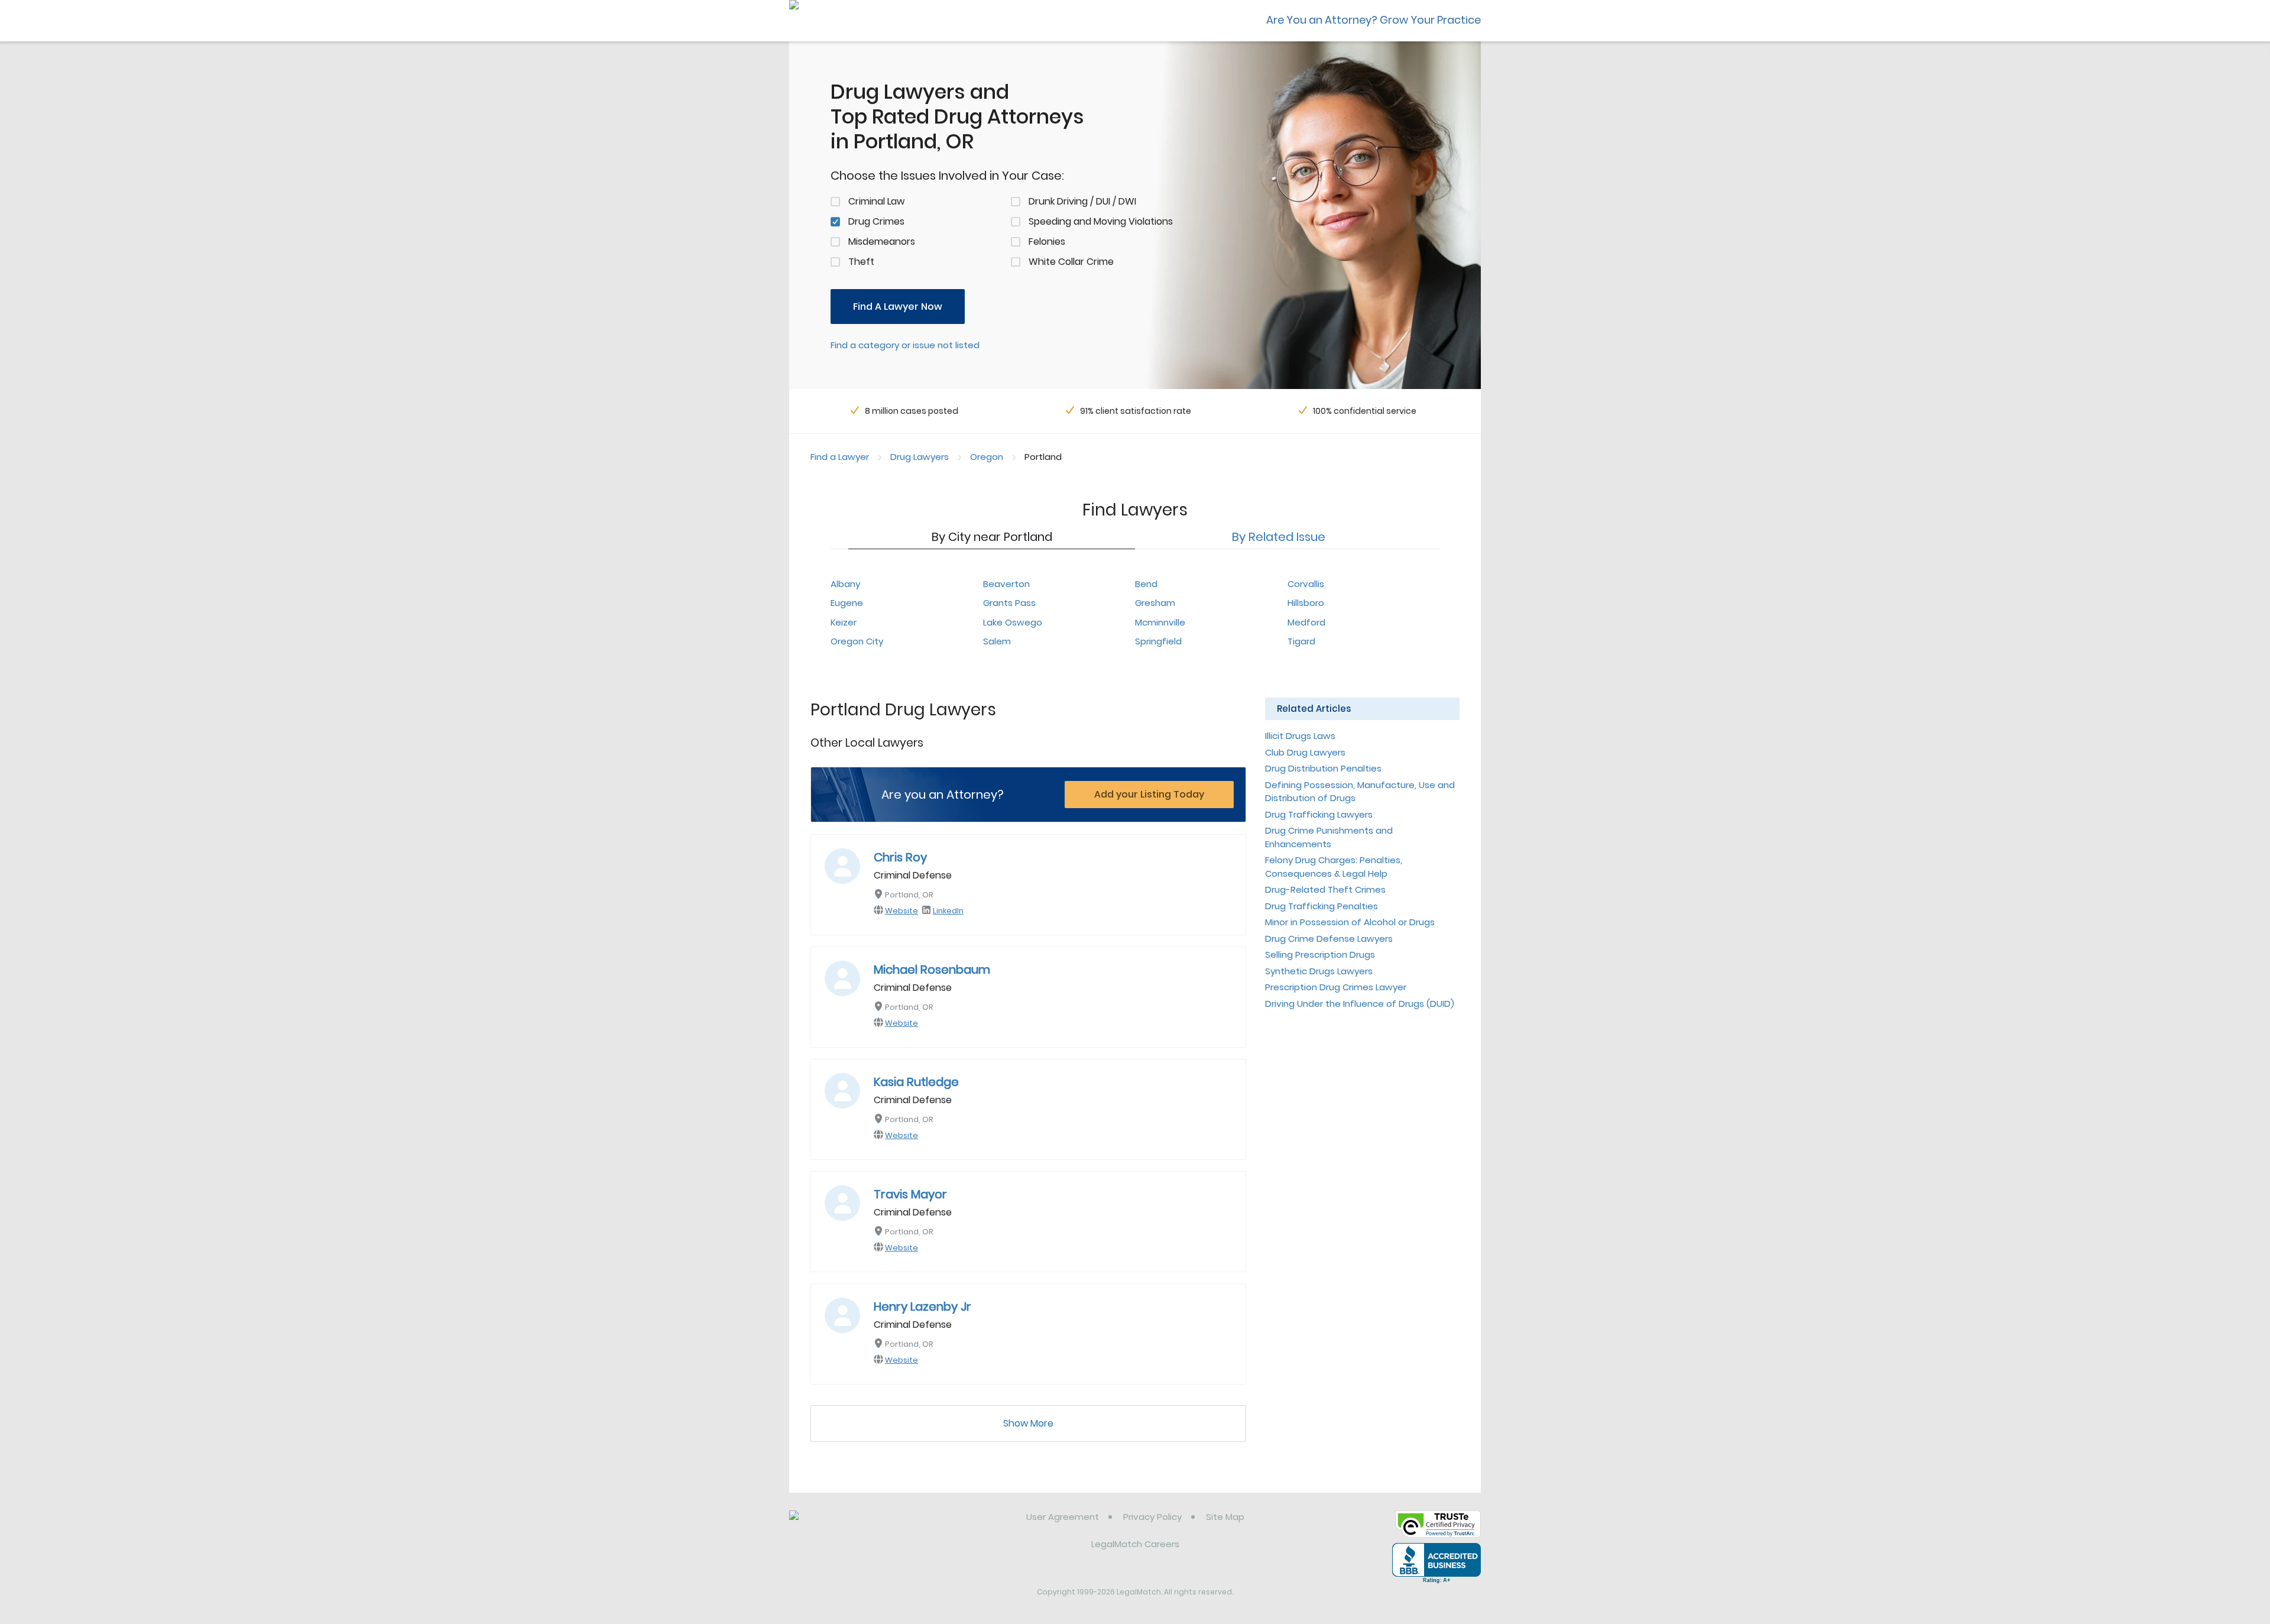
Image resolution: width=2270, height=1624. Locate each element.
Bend (1146, 584)
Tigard (1301, 641)
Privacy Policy (1152, 1517)
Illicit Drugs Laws (1300, 736)
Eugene (847, 603)
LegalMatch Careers (1135, 1544)
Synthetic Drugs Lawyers (1319, 971)
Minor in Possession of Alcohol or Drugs (1350, 922)
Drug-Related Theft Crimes (1325, 889)
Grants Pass (1009, 603)
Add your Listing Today (1149, 794)
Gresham (1155, 603)
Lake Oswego (1013, 622)
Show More (1028, 1423)
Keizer (844, 622)
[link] (850, 1526)
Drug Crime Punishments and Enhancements (1329, 837)
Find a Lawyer (840, 457)
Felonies (1047, 242)
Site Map (1225, 1517)
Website (901, 911)
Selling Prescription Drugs (1320, 954)
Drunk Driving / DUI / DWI (1082, 201)
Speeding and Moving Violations (1101, 221)
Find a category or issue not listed (905, 345)
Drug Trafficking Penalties (1322, 906)
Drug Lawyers (920, 457)
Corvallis (1306, 584)
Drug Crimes (876, 221)
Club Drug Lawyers (1305, 752)
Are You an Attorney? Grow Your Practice (1374, 20)
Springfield (1158, 641)
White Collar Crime (1071, 262)
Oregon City (857, 641)
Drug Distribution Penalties (1323, 768)
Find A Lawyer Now (898, 307)
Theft (861, 262)
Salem (997, 641)
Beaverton (1006, 584)
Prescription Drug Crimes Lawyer (1336, 987)
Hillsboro (1306, 603)
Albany (845, 584)
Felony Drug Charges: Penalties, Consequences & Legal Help (1334, 867)
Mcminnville (1160, 622)
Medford (1306, 622)
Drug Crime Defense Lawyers (1329, 939)
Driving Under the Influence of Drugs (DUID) (1360, 1004)
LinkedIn (948, 911)
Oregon (987, 457)
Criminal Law (876, 201)
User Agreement (1063, 1517)
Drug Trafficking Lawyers (1319, 814)
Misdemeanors (882, 242)
